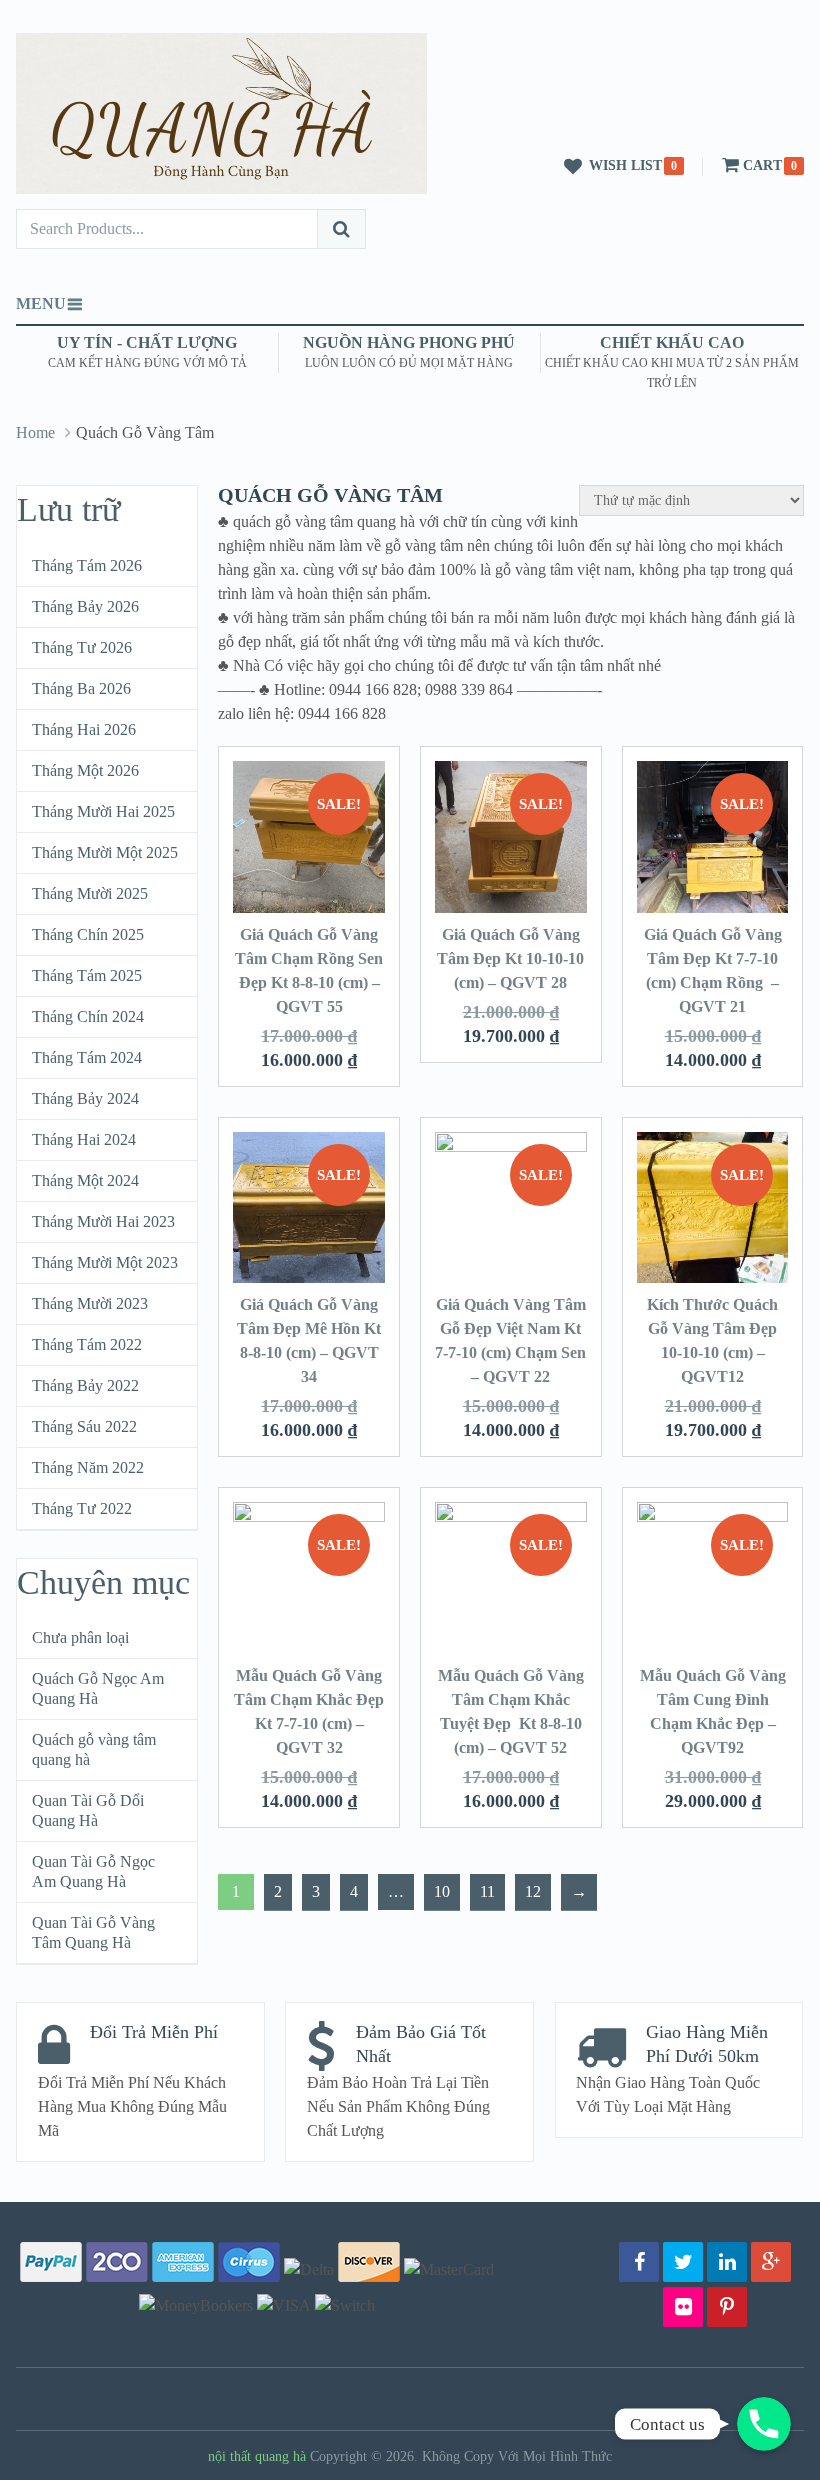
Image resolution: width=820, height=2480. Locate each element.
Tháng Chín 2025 (88, 934)
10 (442, 1891)
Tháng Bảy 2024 (85, 1098)
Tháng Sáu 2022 (84, 1426)
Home (35, 432)
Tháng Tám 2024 (87, 1057)
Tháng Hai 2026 (84, 729)
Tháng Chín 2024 (88, 1016)
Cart (762, 165)
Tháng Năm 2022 (88, 1467)
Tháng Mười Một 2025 (105, 852)
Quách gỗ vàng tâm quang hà (94, 1749)
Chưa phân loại (80, 1637)
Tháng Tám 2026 (87, 565)
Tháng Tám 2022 (87, 1344)
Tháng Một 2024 (85, 1180)
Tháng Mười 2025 (90, 893)
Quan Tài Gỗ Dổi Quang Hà (88, 1810)
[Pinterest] (727, 2307)
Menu (41, 303)
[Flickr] (683, 2307)
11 (487, 1891)
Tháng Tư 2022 (82, 1508)
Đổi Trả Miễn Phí (154, 2032)
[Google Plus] (771, 2262)
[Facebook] (639, 2262)
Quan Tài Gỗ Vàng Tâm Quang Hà (93, 1932)
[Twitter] (683, 2262)
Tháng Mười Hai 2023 (103, 1221)
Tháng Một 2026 (85, 770)
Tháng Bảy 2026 (85, 606)
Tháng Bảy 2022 (85, 1385)
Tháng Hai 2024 (84, 1139)
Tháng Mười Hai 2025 (103, 811)
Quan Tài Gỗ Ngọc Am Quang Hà (93, 1871)
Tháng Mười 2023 (90, 1303)
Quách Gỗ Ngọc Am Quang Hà (98, 1688)
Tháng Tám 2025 (87, 975)
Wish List (625, 165)
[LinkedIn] (727, 2262)
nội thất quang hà (257, 2456)
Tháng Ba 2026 (81, 688)
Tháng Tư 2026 (82, 647)
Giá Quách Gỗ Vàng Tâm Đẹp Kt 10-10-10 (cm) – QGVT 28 (510, 958)
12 (533, 1891)
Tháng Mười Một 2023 (105, 1262)
